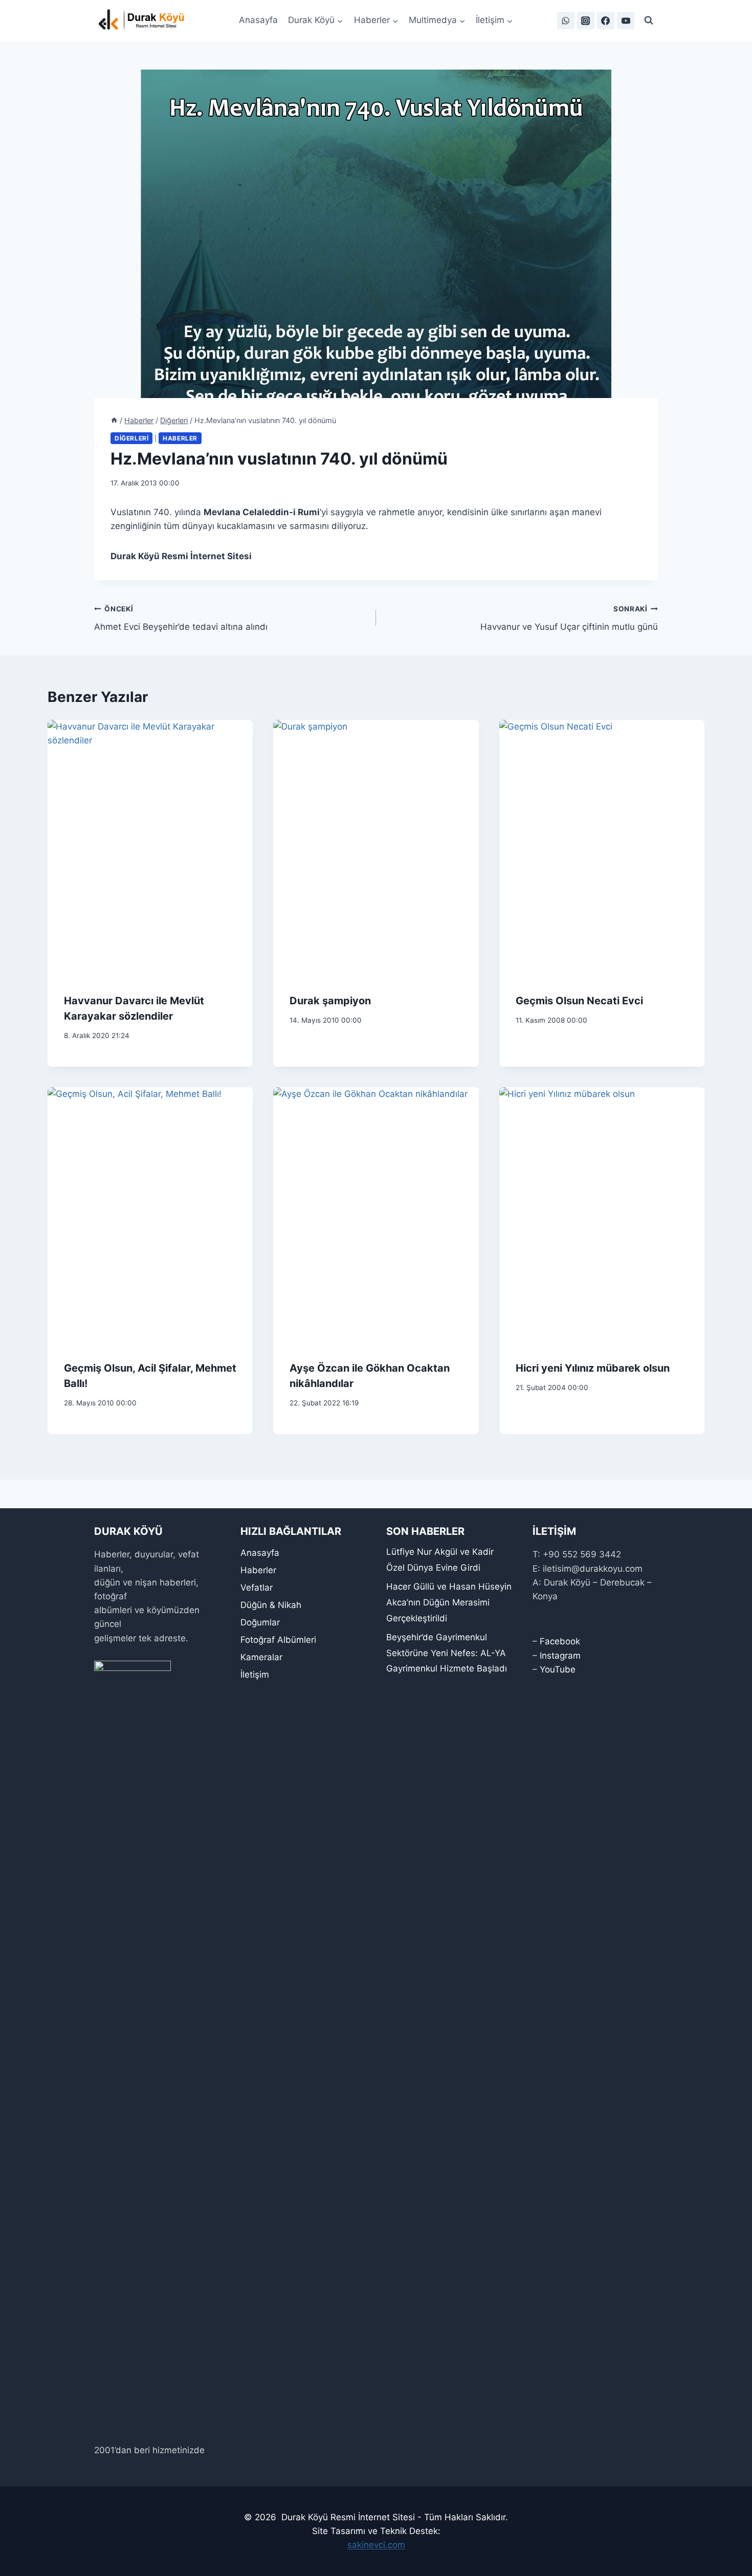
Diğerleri (131, 438)
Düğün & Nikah (271, 1605)
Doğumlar (260, 1622)
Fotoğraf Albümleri (278, 1640)
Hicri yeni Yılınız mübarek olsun (593, 1368)
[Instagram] (586, 20)
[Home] (114, 420)
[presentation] (150, 848)
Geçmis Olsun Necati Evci (579, 1001)
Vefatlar (257, 1588)
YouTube (558, 1669)
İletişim (255, 1675)
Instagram (560, 1656)
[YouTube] (626, 20)
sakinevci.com (376, 2545)
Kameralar (261, 1657)
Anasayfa (258, 20)
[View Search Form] (649, 20)
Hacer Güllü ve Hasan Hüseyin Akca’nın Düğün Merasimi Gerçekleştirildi (449, 1602)
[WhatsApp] (566, 20)
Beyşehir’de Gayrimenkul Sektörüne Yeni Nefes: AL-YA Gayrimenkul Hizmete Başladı (447, 1653)
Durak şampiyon (330, 1001)
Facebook (560, 1641)
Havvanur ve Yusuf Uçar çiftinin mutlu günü (569, 618)
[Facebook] (606, 20)
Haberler (180, 438)
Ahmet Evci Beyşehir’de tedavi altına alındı (181, 618)
